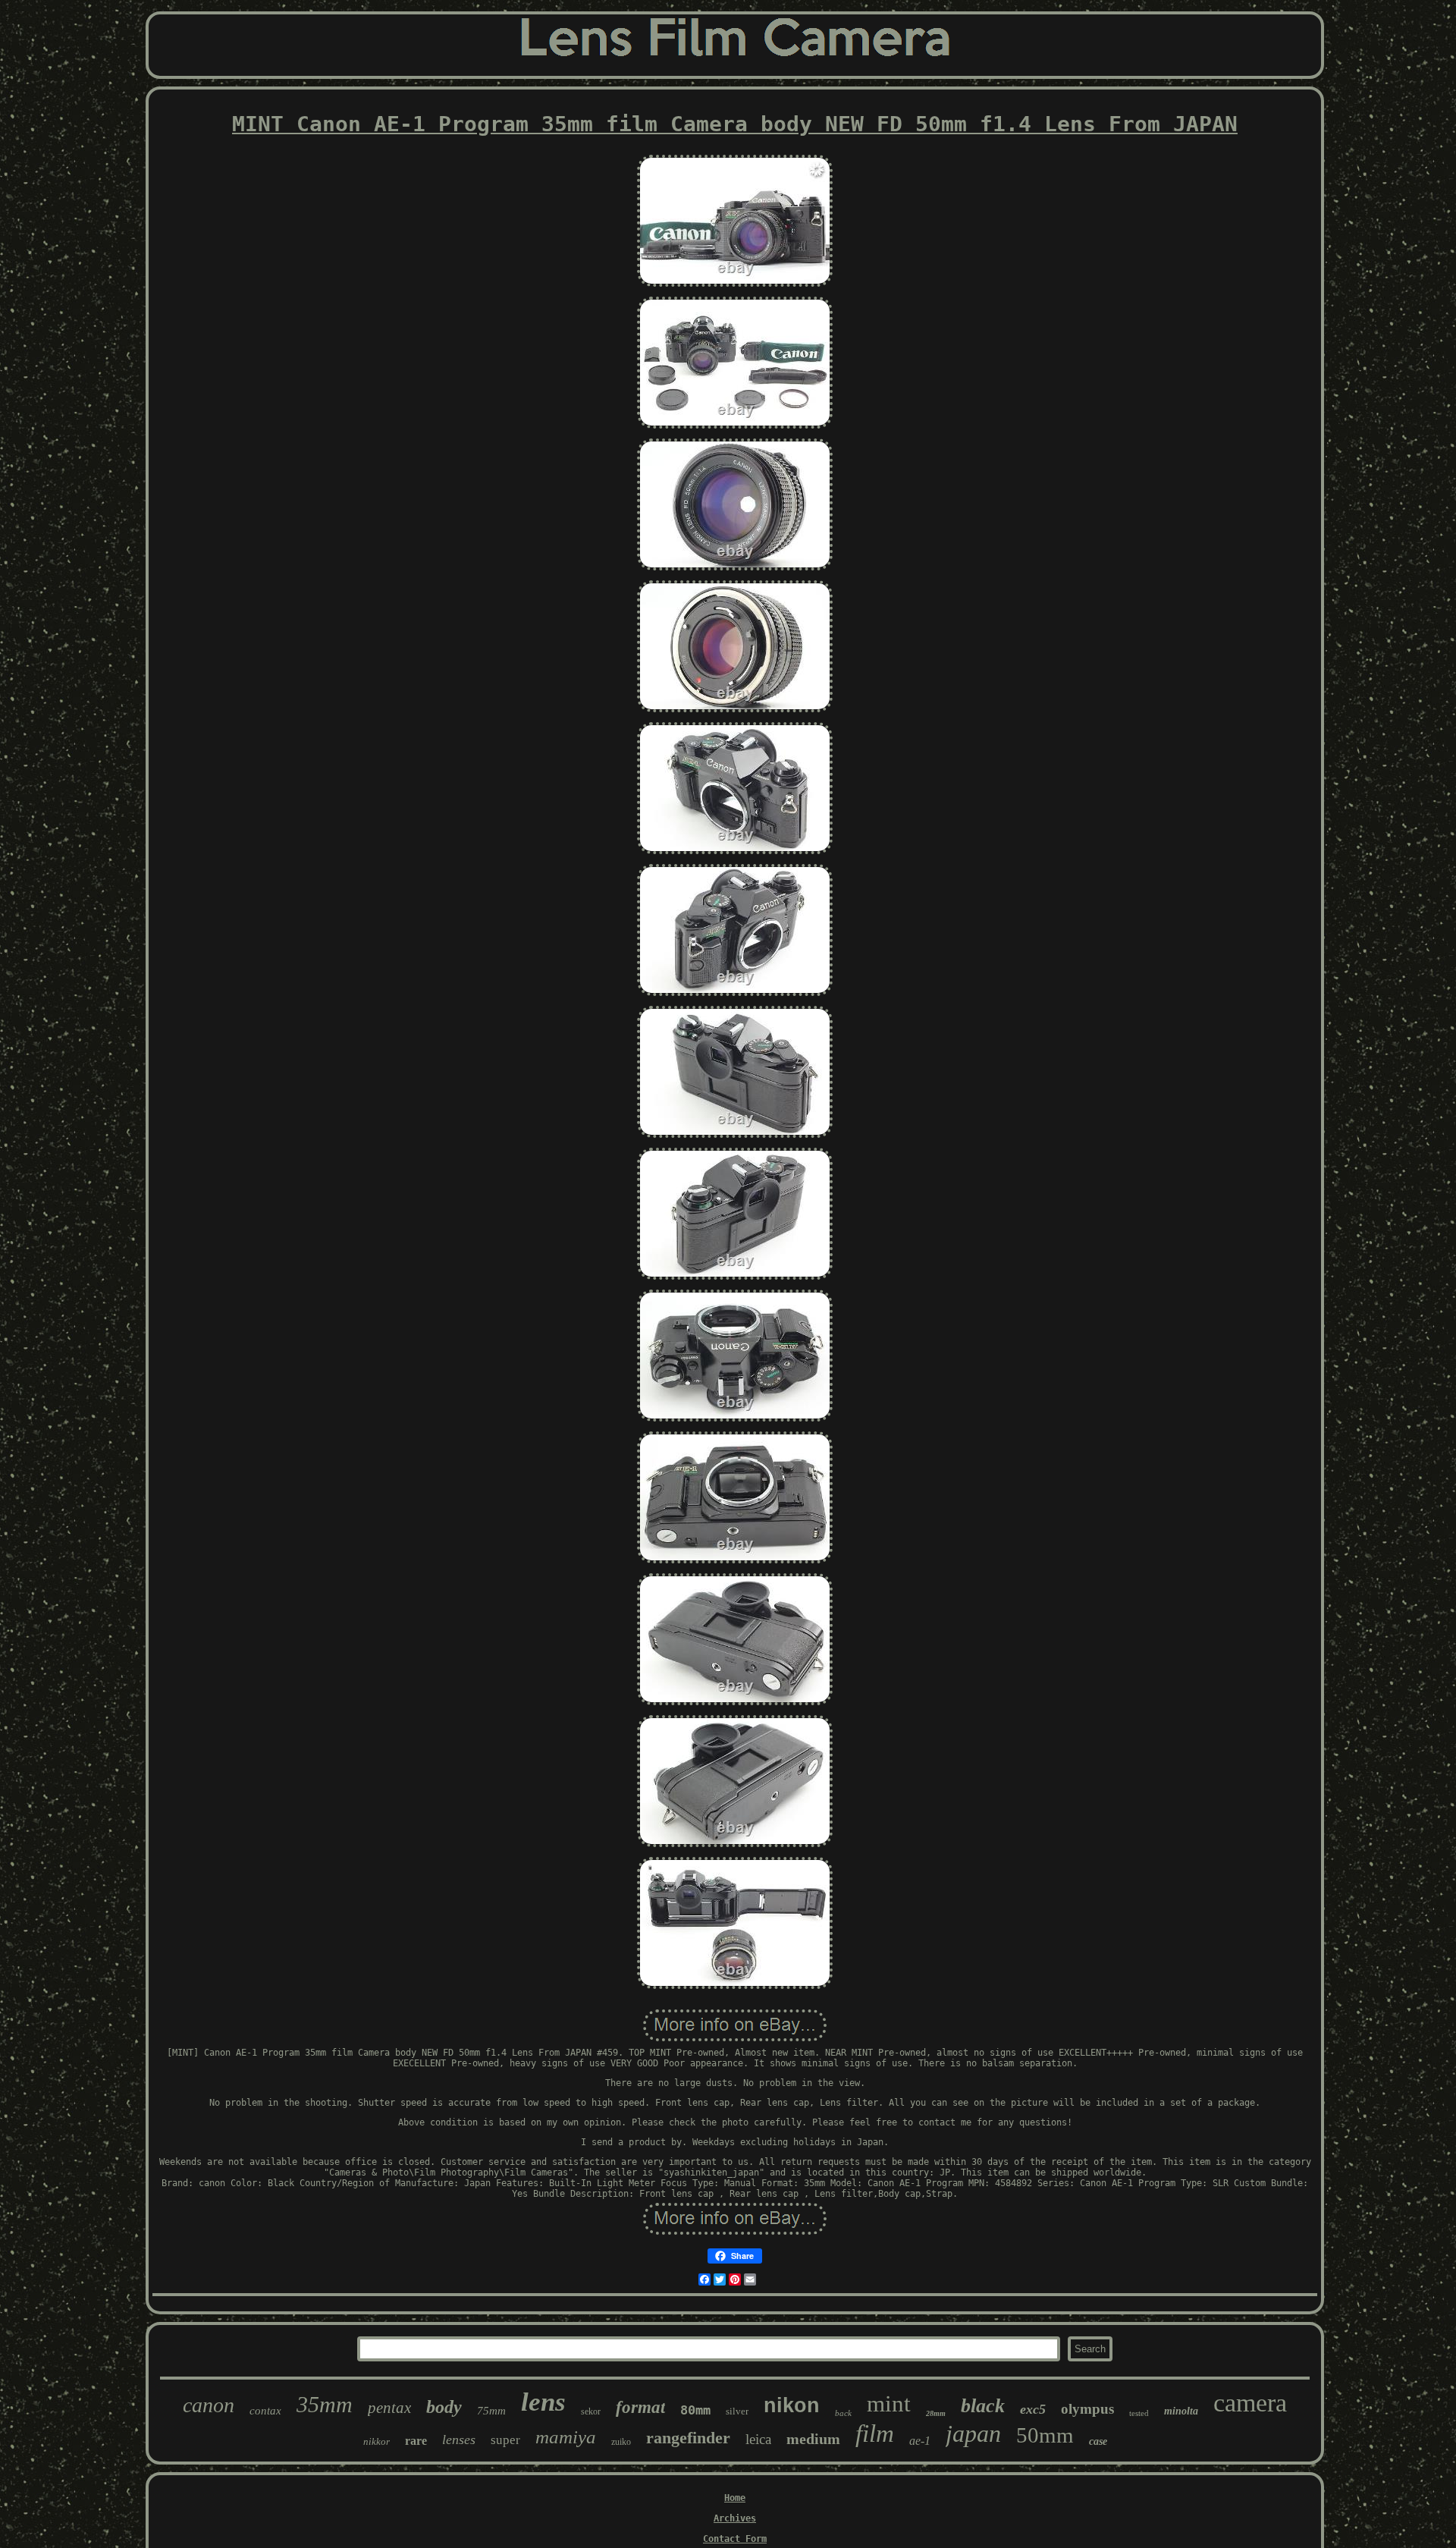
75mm (491, 2411)
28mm (936, 2413)
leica (758, 2439)
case (1098, 2441)
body (444, 2407)
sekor (591, 2411)
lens (543, 2402)
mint (889, 2403)
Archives (735, 2518)
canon (209, 2405)
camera (1250, 2403)
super (505, 2440)
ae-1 (920, 2441)
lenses (459, 2440)
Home (735, 2498)
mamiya (566, 2437)
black (983, 2406)
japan (973, 2433)
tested (1139, 2413)
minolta (1181, 2411)
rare (416, 2441)
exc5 (1033, 2409)
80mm (695, 2410)
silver (737, 2411)
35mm (325, 2404)
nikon (792, 2405)
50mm (1045, 2435)
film (875, 2433)
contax (265, 2411)
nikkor (377, 2441)
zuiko (621, 2442)
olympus (1087, 2409)
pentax (389, 2408)
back (843, 2413)
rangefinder (688, 2438)
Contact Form (735, 2539)
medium (813, 2439)
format (640, 2407)
